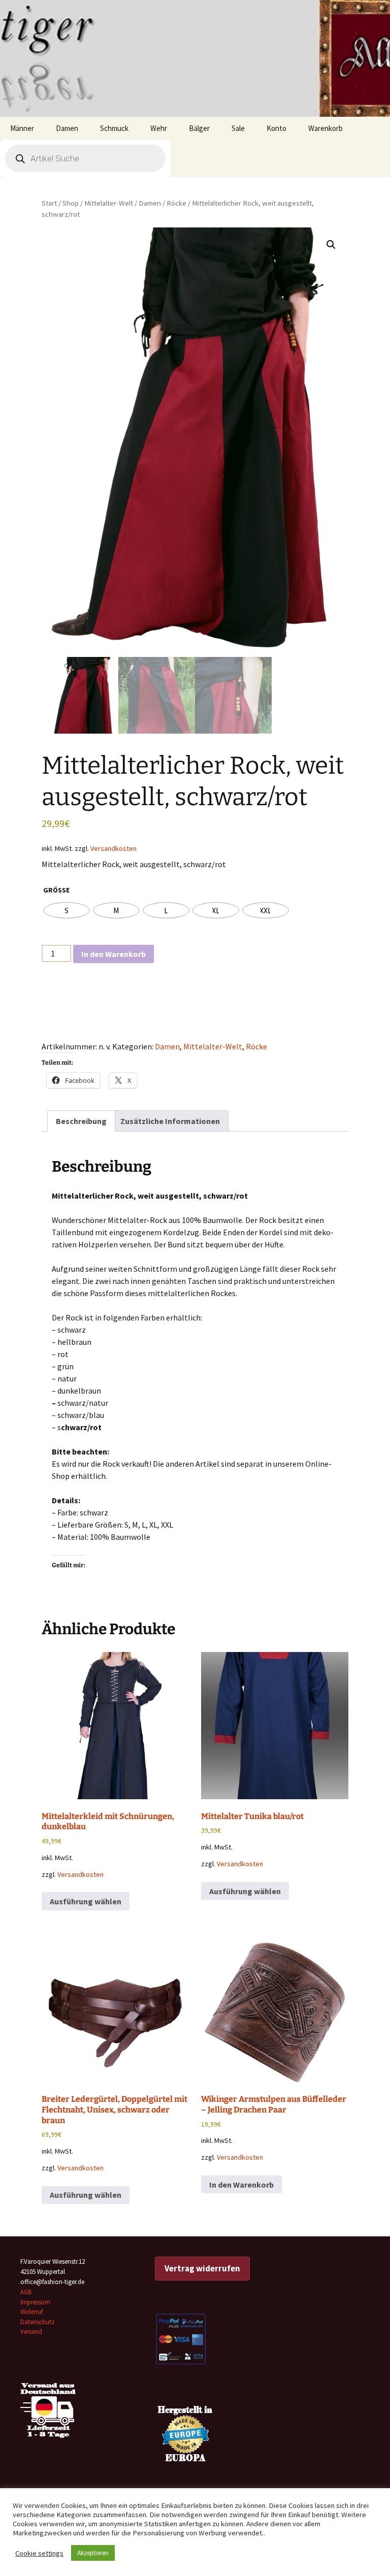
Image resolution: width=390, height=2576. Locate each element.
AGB (26, 2292)
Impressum (35, 2302)
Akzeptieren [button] (93, 2553)
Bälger (199, 128)
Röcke (176, 203)
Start (49, 203)
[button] (331, 245)
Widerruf (31, 2312)
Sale (238, 128)
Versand (31, 2332)
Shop (71, 203)
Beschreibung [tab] (81, 1121)
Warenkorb (326, 128)
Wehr (159, 128)
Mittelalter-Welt (109, 203)
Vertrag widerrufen (202, 2268)
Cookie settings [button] (39, 2553)
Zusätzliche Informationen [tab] (170, 1121)
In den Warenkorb (113, 954)
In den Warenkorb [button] (241, 2185)
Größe (56, 890)
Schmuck (114, 128)
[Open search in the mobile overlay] (85, 158)
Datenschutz (37, 2322)
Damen (67, 128)
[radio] (67, 910)
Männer (22, 128)
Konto (277, 128)
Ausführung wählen (86, 1901)
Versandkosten (113, 848)
